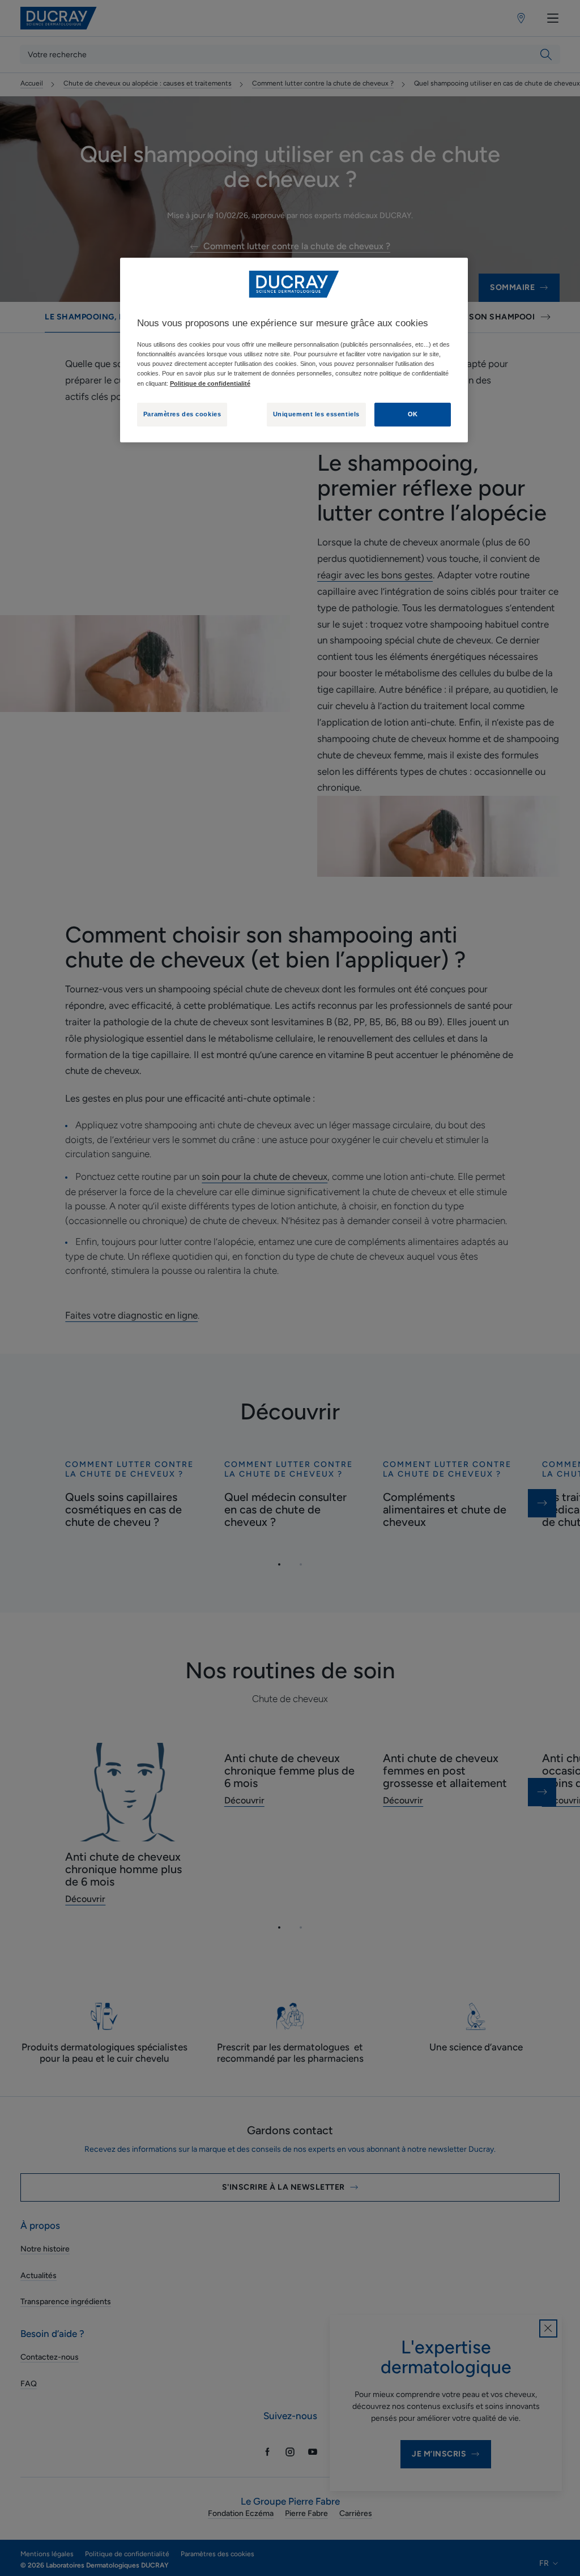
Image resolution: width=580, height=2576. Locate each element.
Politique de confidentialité (210, 383)
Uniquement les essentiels (316, 414)
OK (413, 414)
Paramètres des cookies (182, 414)
